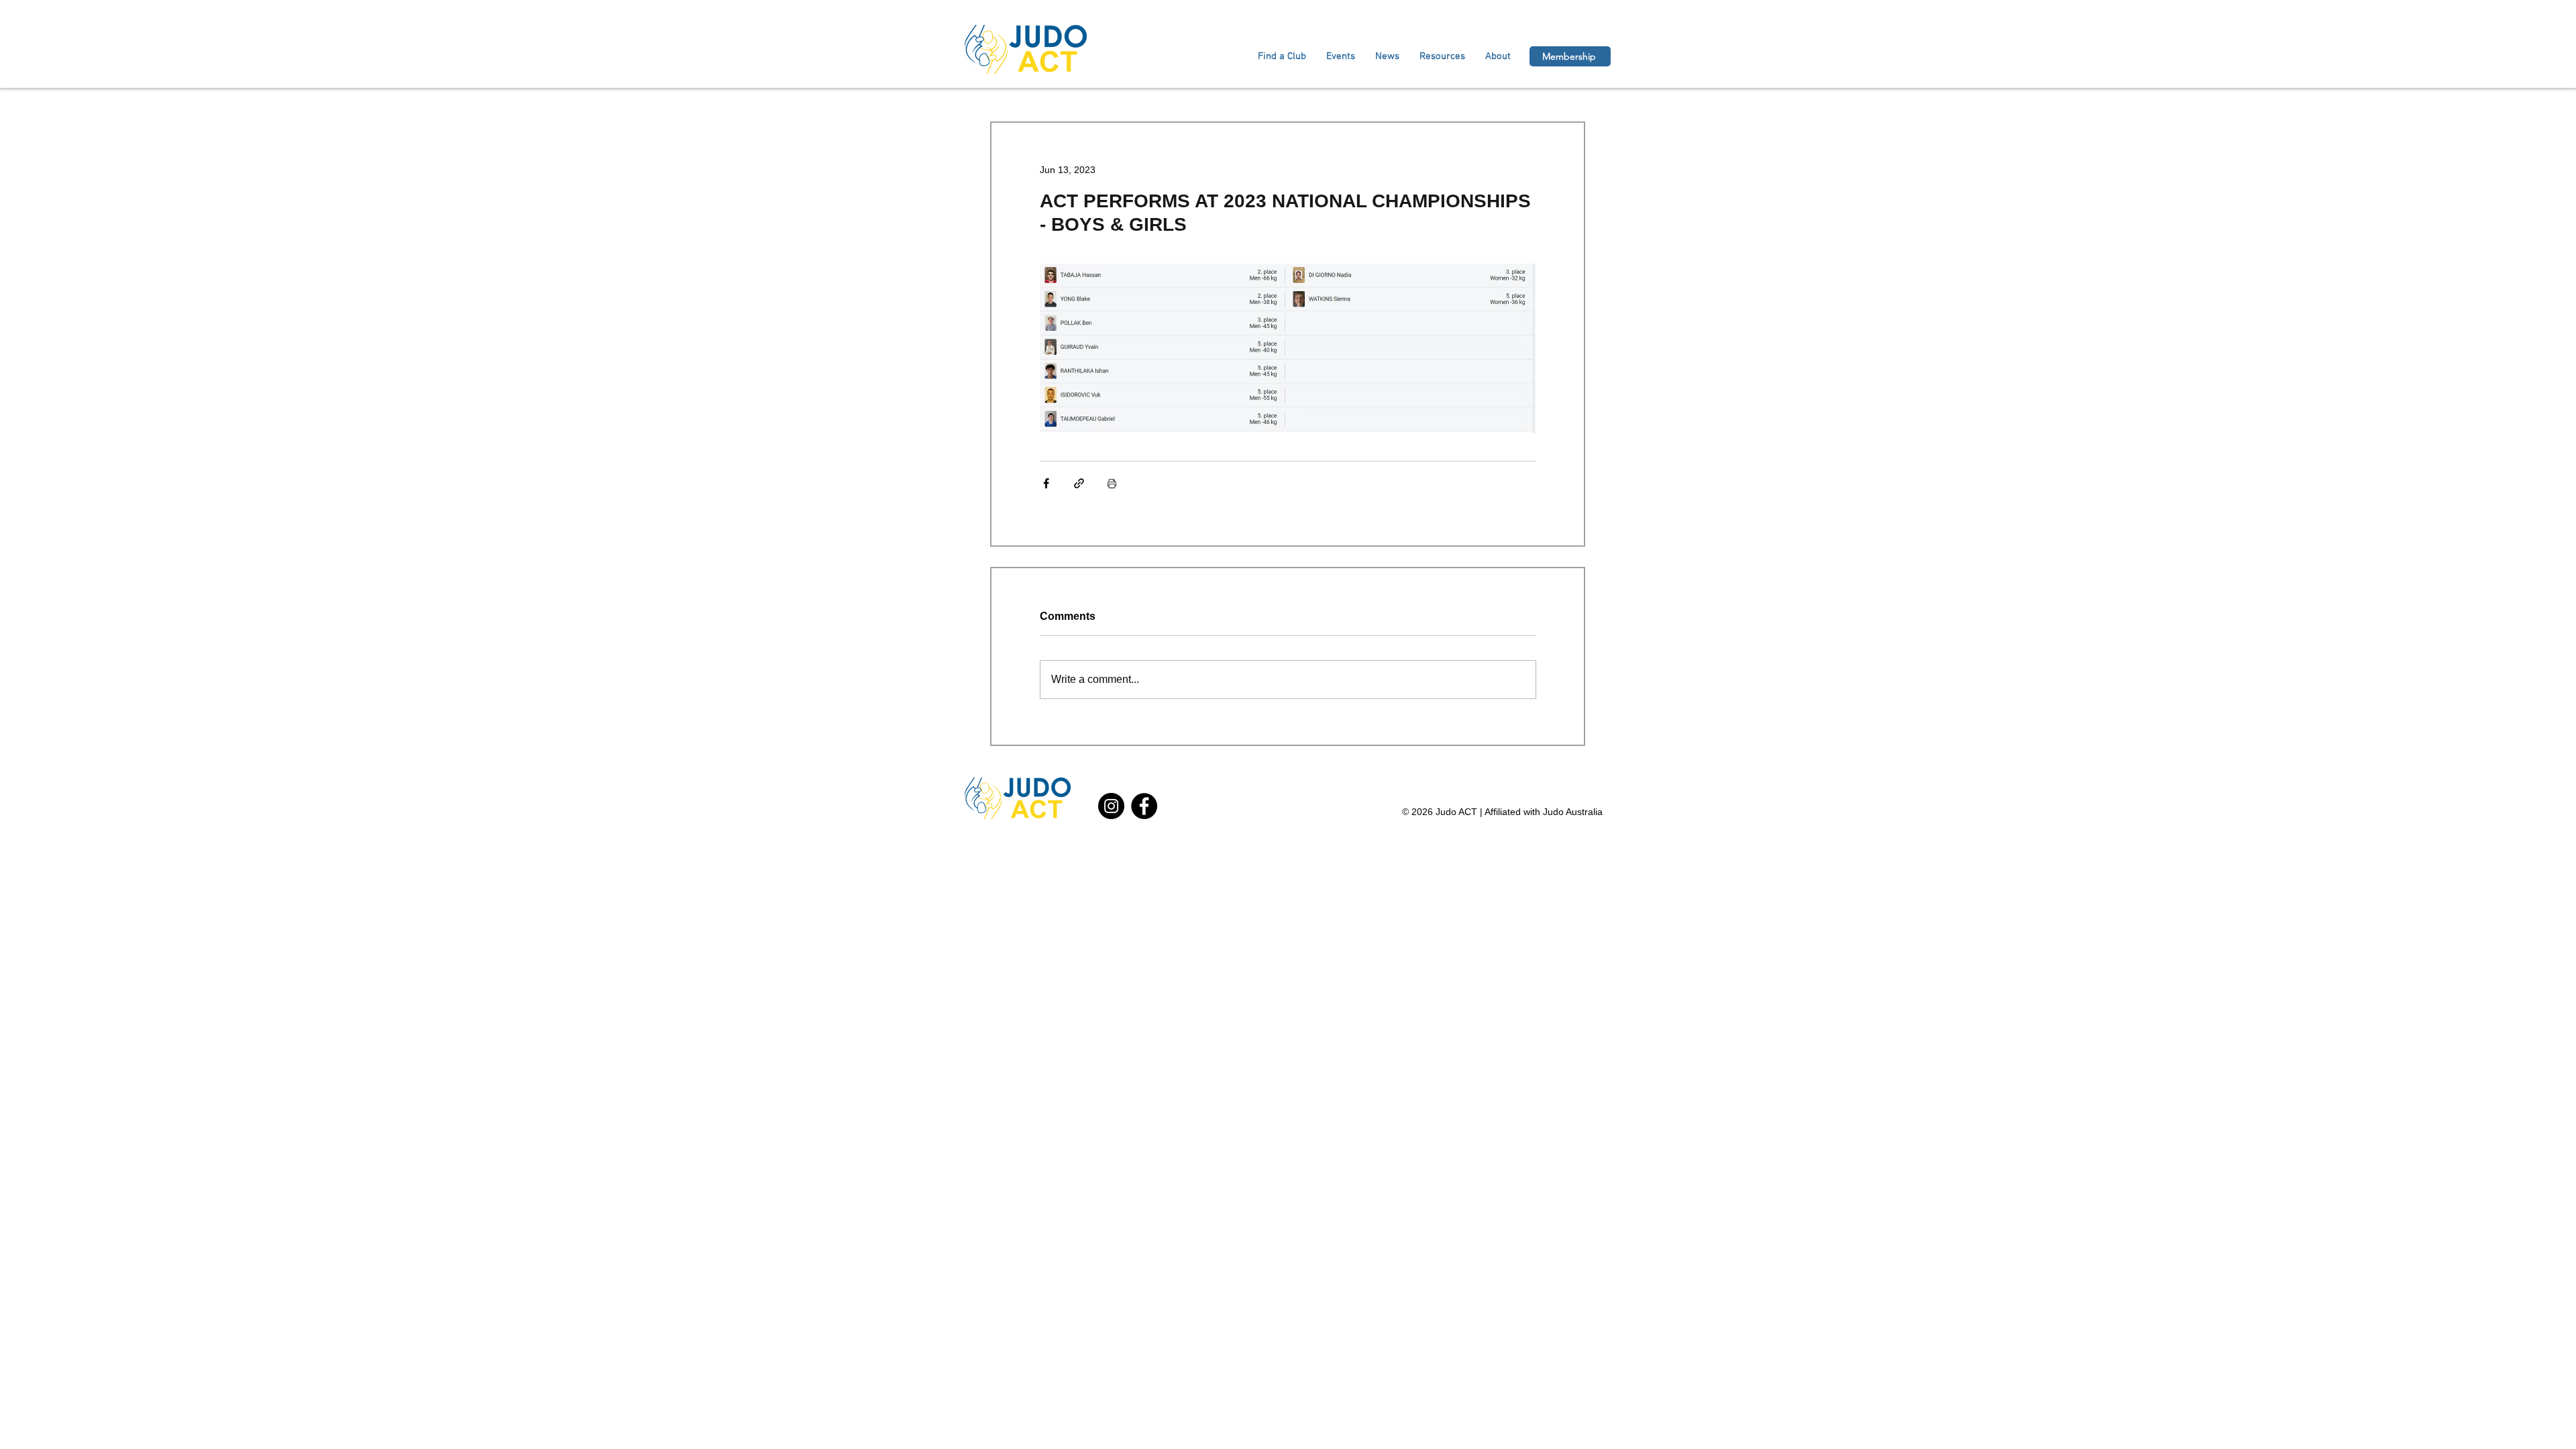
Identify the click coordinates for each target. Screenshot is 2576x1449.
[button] (1498, 56)
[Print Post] (1112, 483)
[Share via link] (1079, 483)
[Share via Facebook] (1046, 483)
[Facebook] (1144, 806)
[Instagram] (1111, 806)
